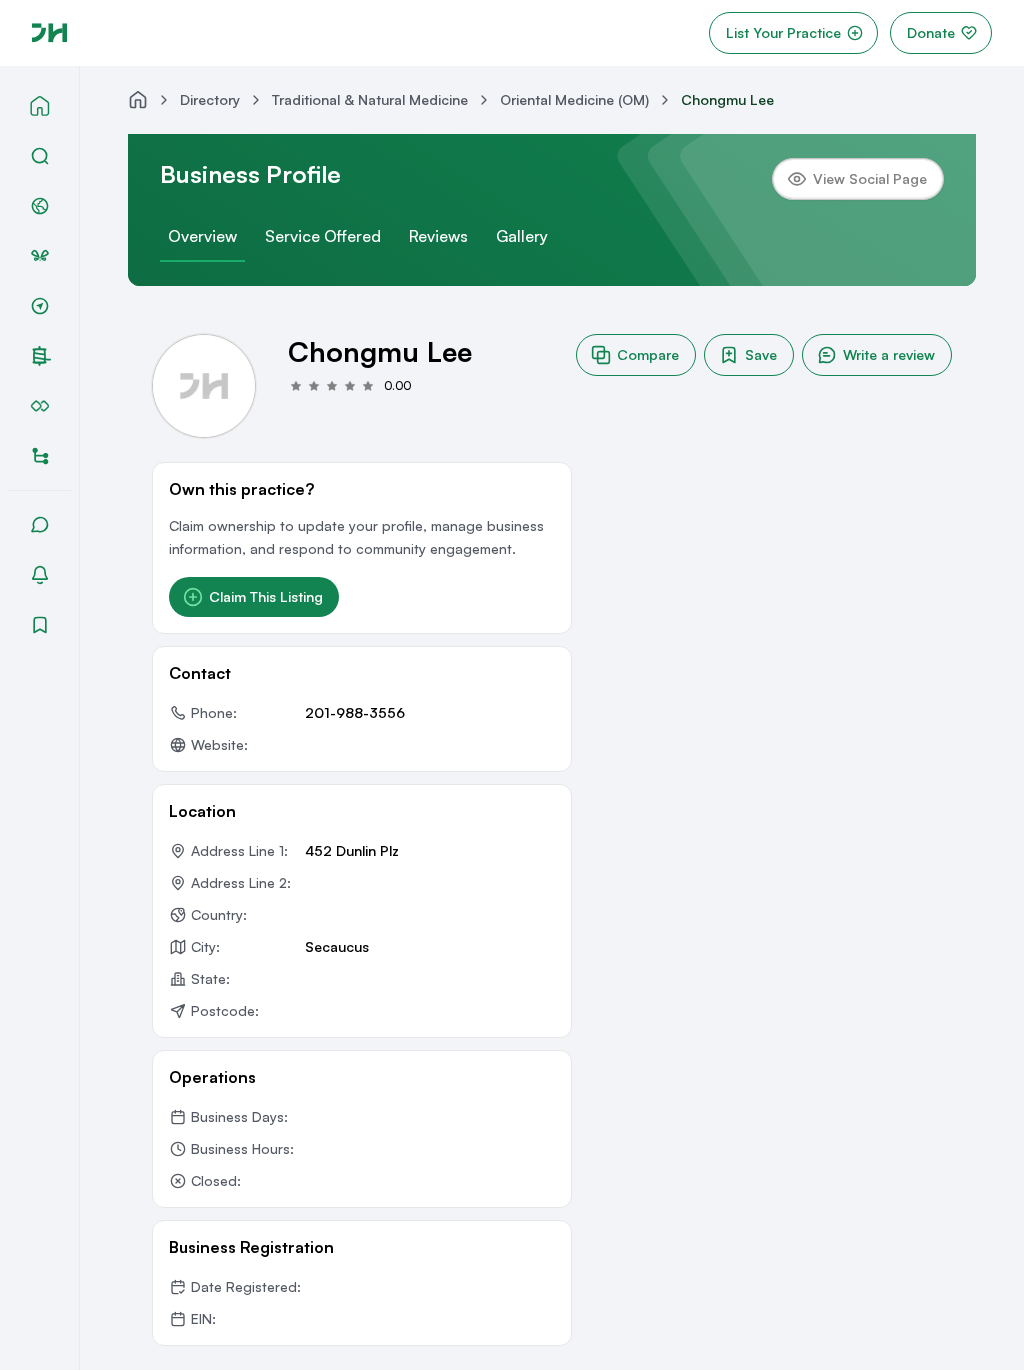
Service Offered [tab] (323, 236)
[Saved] (40, 625)
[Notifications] (40, 575)
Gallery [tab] (522, 236)
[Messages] (40, 525)
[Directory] (40, 456)
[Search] (40, 156)
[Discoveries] (40, 306)
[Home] (40, 106)
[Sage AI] (40, 256)
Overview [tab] (202, 236)
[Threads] (42, 356)
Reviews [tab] (438, 236)
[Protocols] (40, 406)
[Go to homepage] (49, 33)
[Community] (40, 206)
